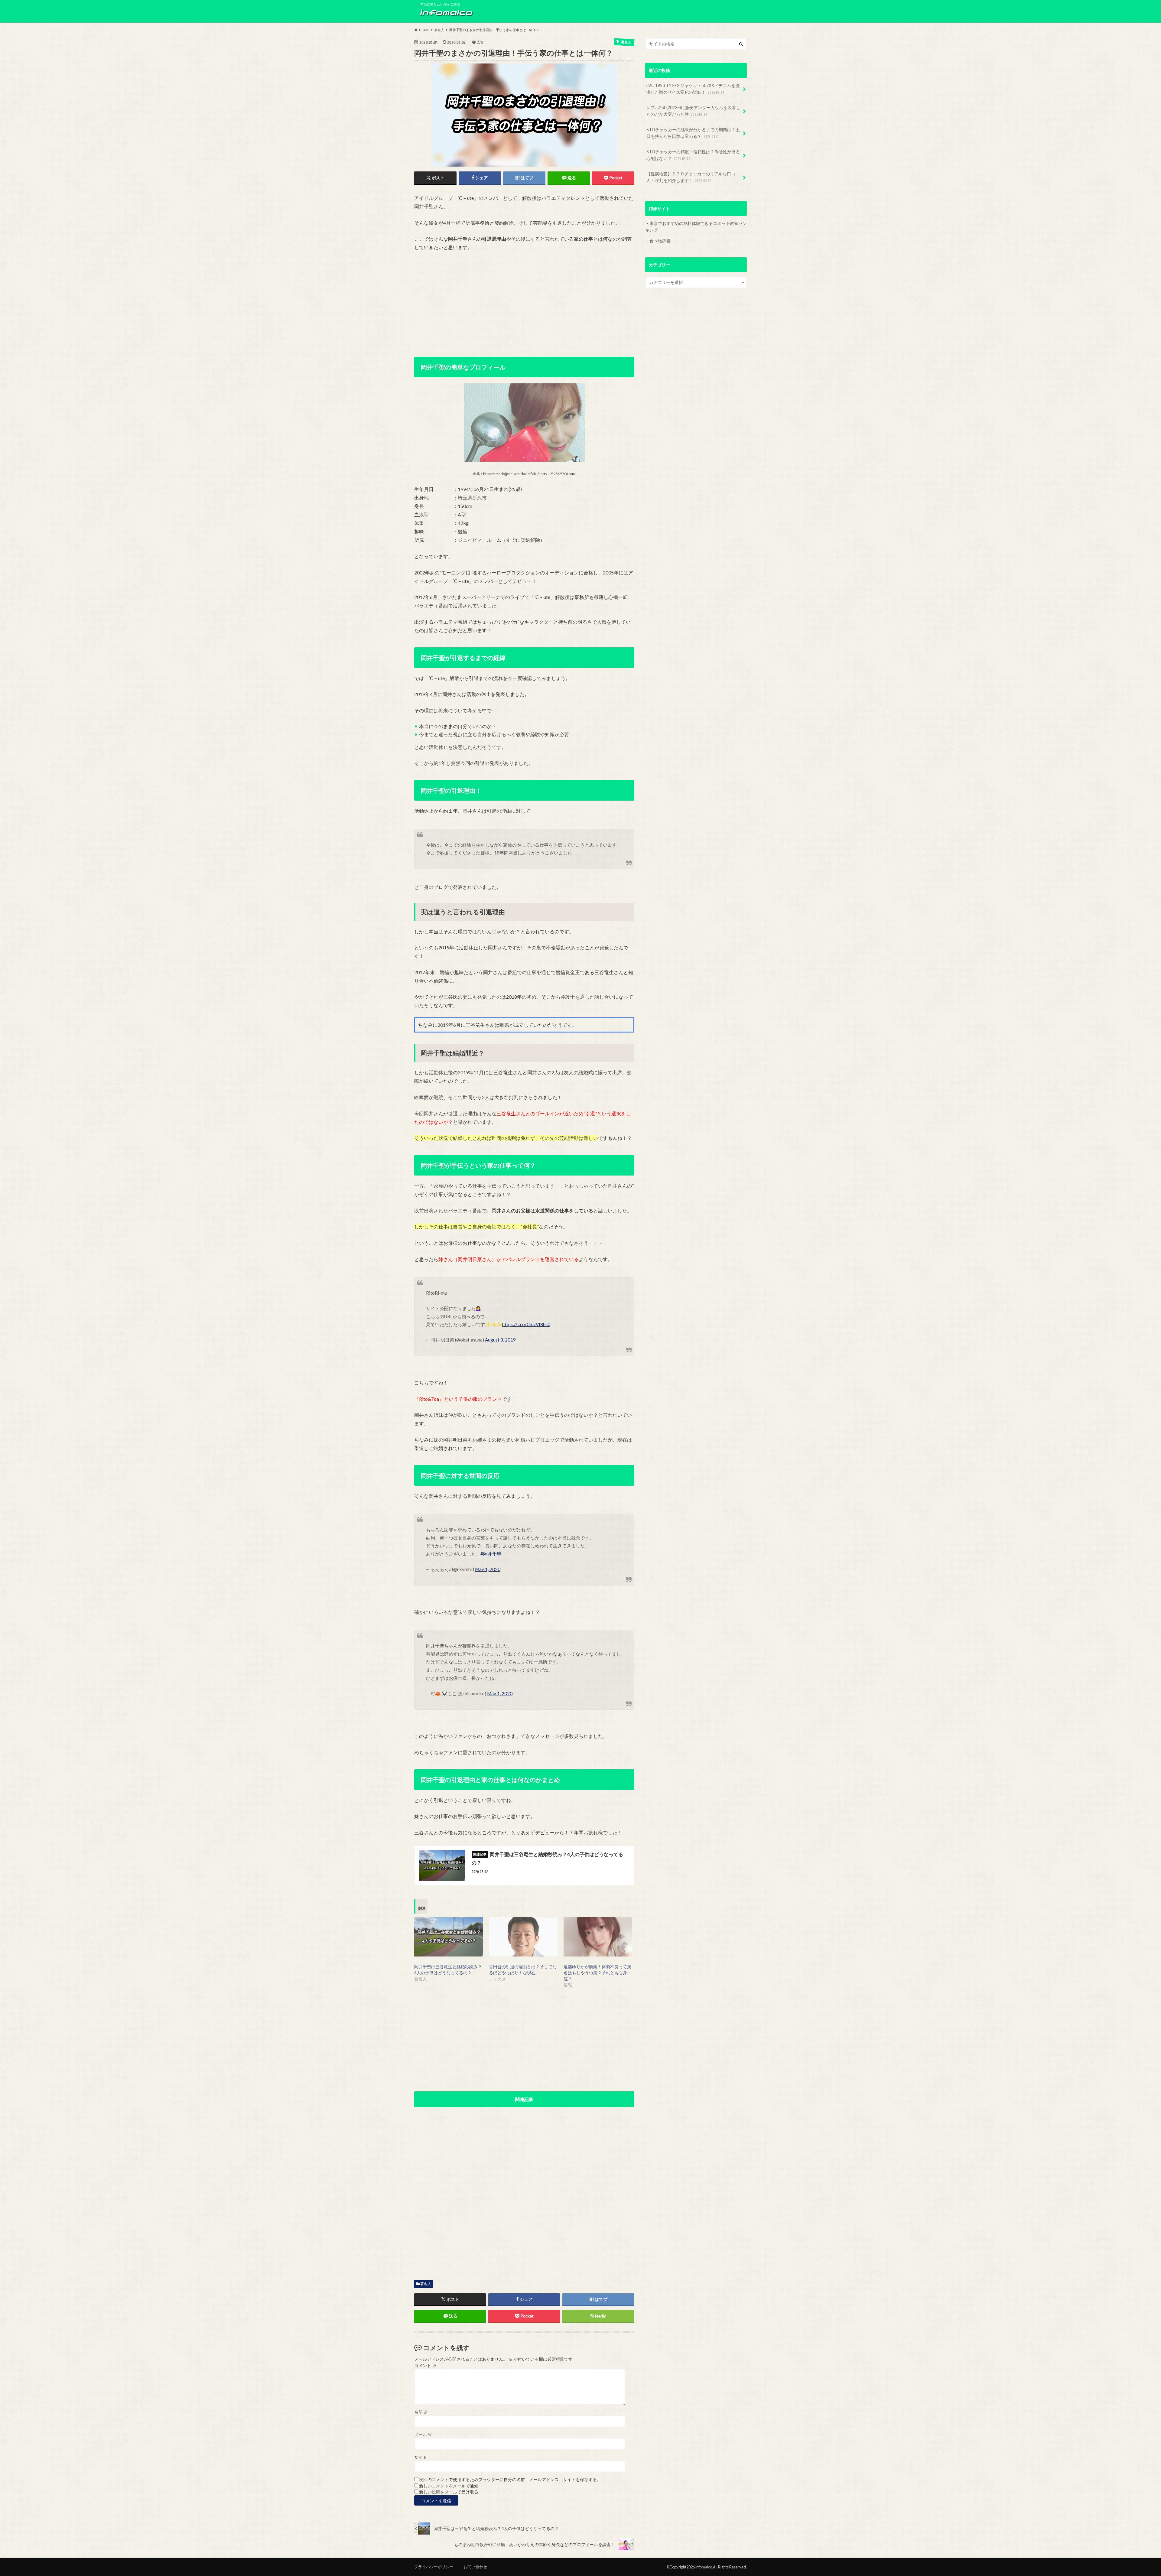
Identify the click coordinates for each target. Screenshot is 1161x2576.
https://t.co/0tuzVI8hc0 (526, 1324)
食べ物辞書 (660, 241)
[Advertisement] (524, 302)
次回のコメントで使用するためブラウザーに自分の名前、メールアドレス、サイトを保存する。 (510, 2480)
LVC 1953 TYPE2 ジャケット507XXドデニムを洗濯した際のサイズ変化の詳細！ (693, 89)
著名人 (426, 2284)
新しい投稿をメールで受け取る (449, 2492)
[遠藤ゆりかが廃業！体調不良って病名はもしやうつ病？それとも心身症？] (598, 1937)
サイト (421, 2457)
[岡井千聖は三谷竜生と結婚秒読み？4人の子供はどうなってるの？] (449, 1937)
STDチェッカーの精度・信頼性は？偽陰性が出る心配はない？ (693, 155)
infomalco (704, 2567)
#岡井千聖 (491, 1554)
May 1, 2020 (488, 1569)
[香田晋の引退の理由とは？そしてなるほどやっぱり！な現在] (523, 1937)
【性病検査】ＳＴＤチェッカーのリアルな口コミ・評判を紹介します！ (691, 177)
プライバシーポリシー (434, 2567)
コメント (425, 2366)
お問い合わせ (475, 2567)
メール (423, 2435)
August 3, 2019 (500, 1340)
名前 (421, 2412)
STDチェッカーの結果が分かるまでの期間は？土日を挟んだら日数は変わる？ (693, 133)
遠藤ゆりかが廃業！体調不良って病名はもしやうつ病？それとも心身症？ (597, 1973)
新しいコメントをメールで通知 (449, 2486)
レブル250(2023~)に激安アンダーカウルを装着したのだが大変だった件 (693, 111)
